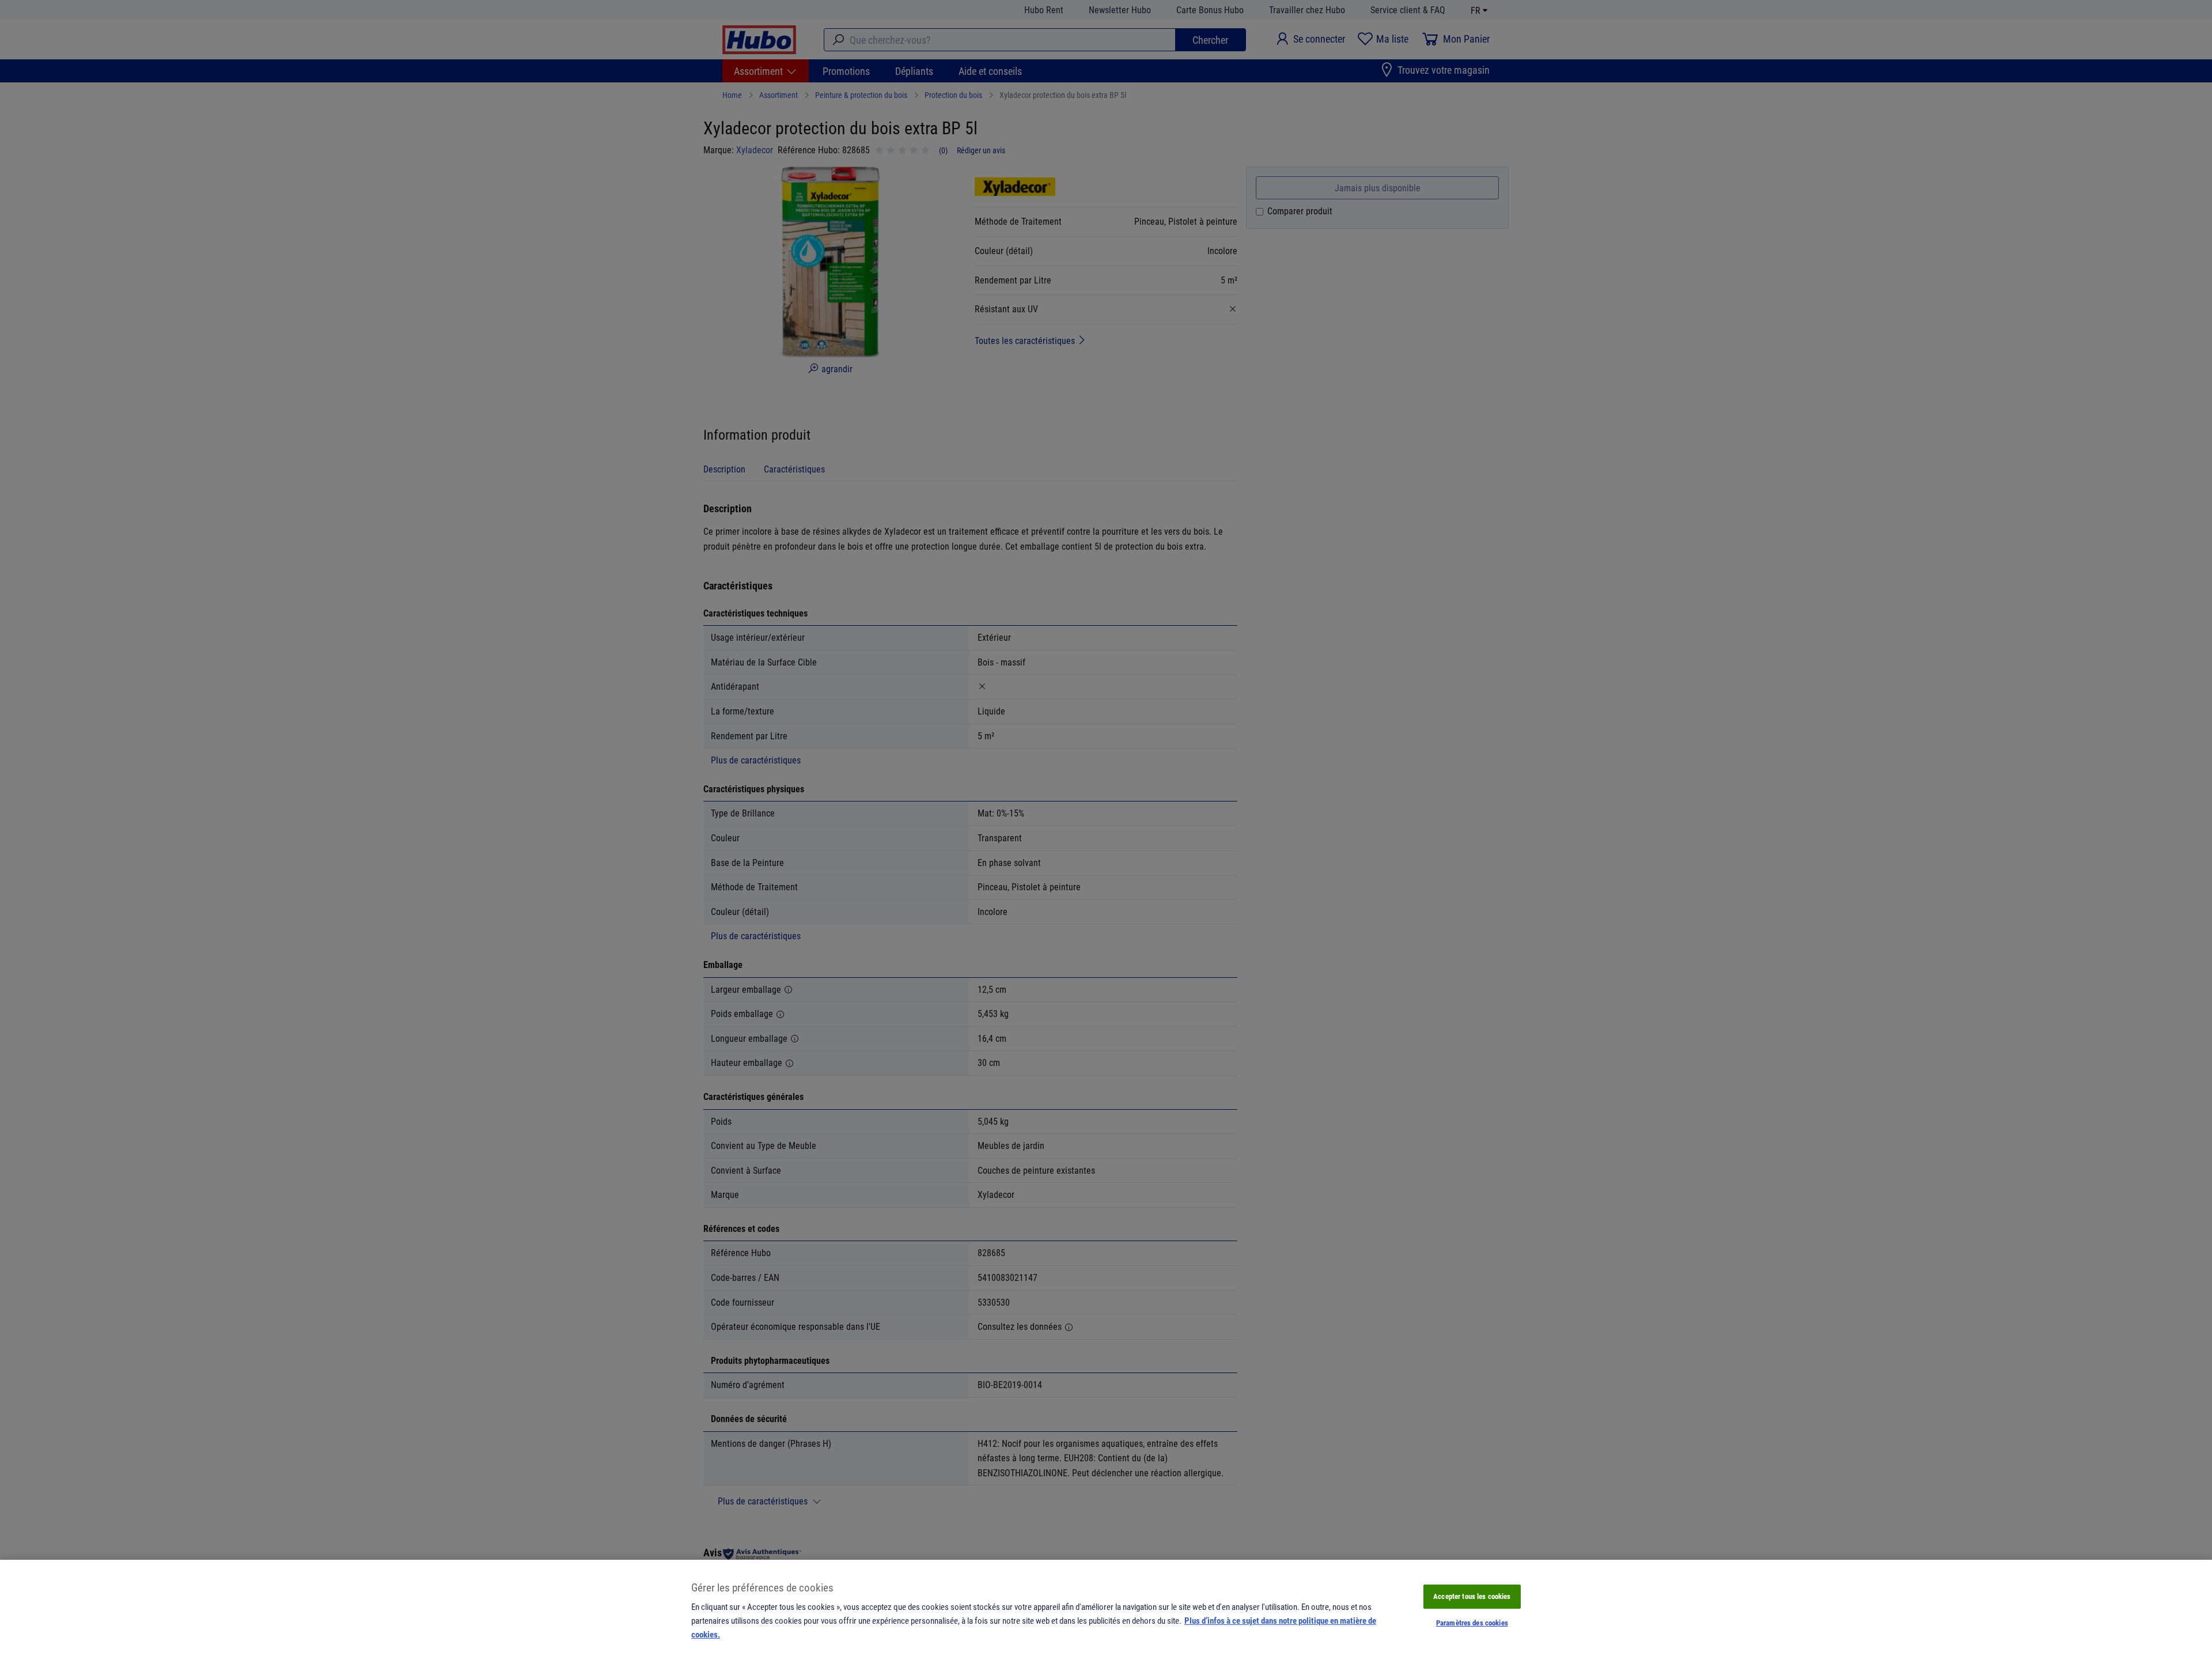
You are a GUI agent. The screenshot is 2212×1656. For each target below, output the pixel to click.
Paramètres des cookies (1472, 1623)
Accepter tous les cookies (1472, 1596)
